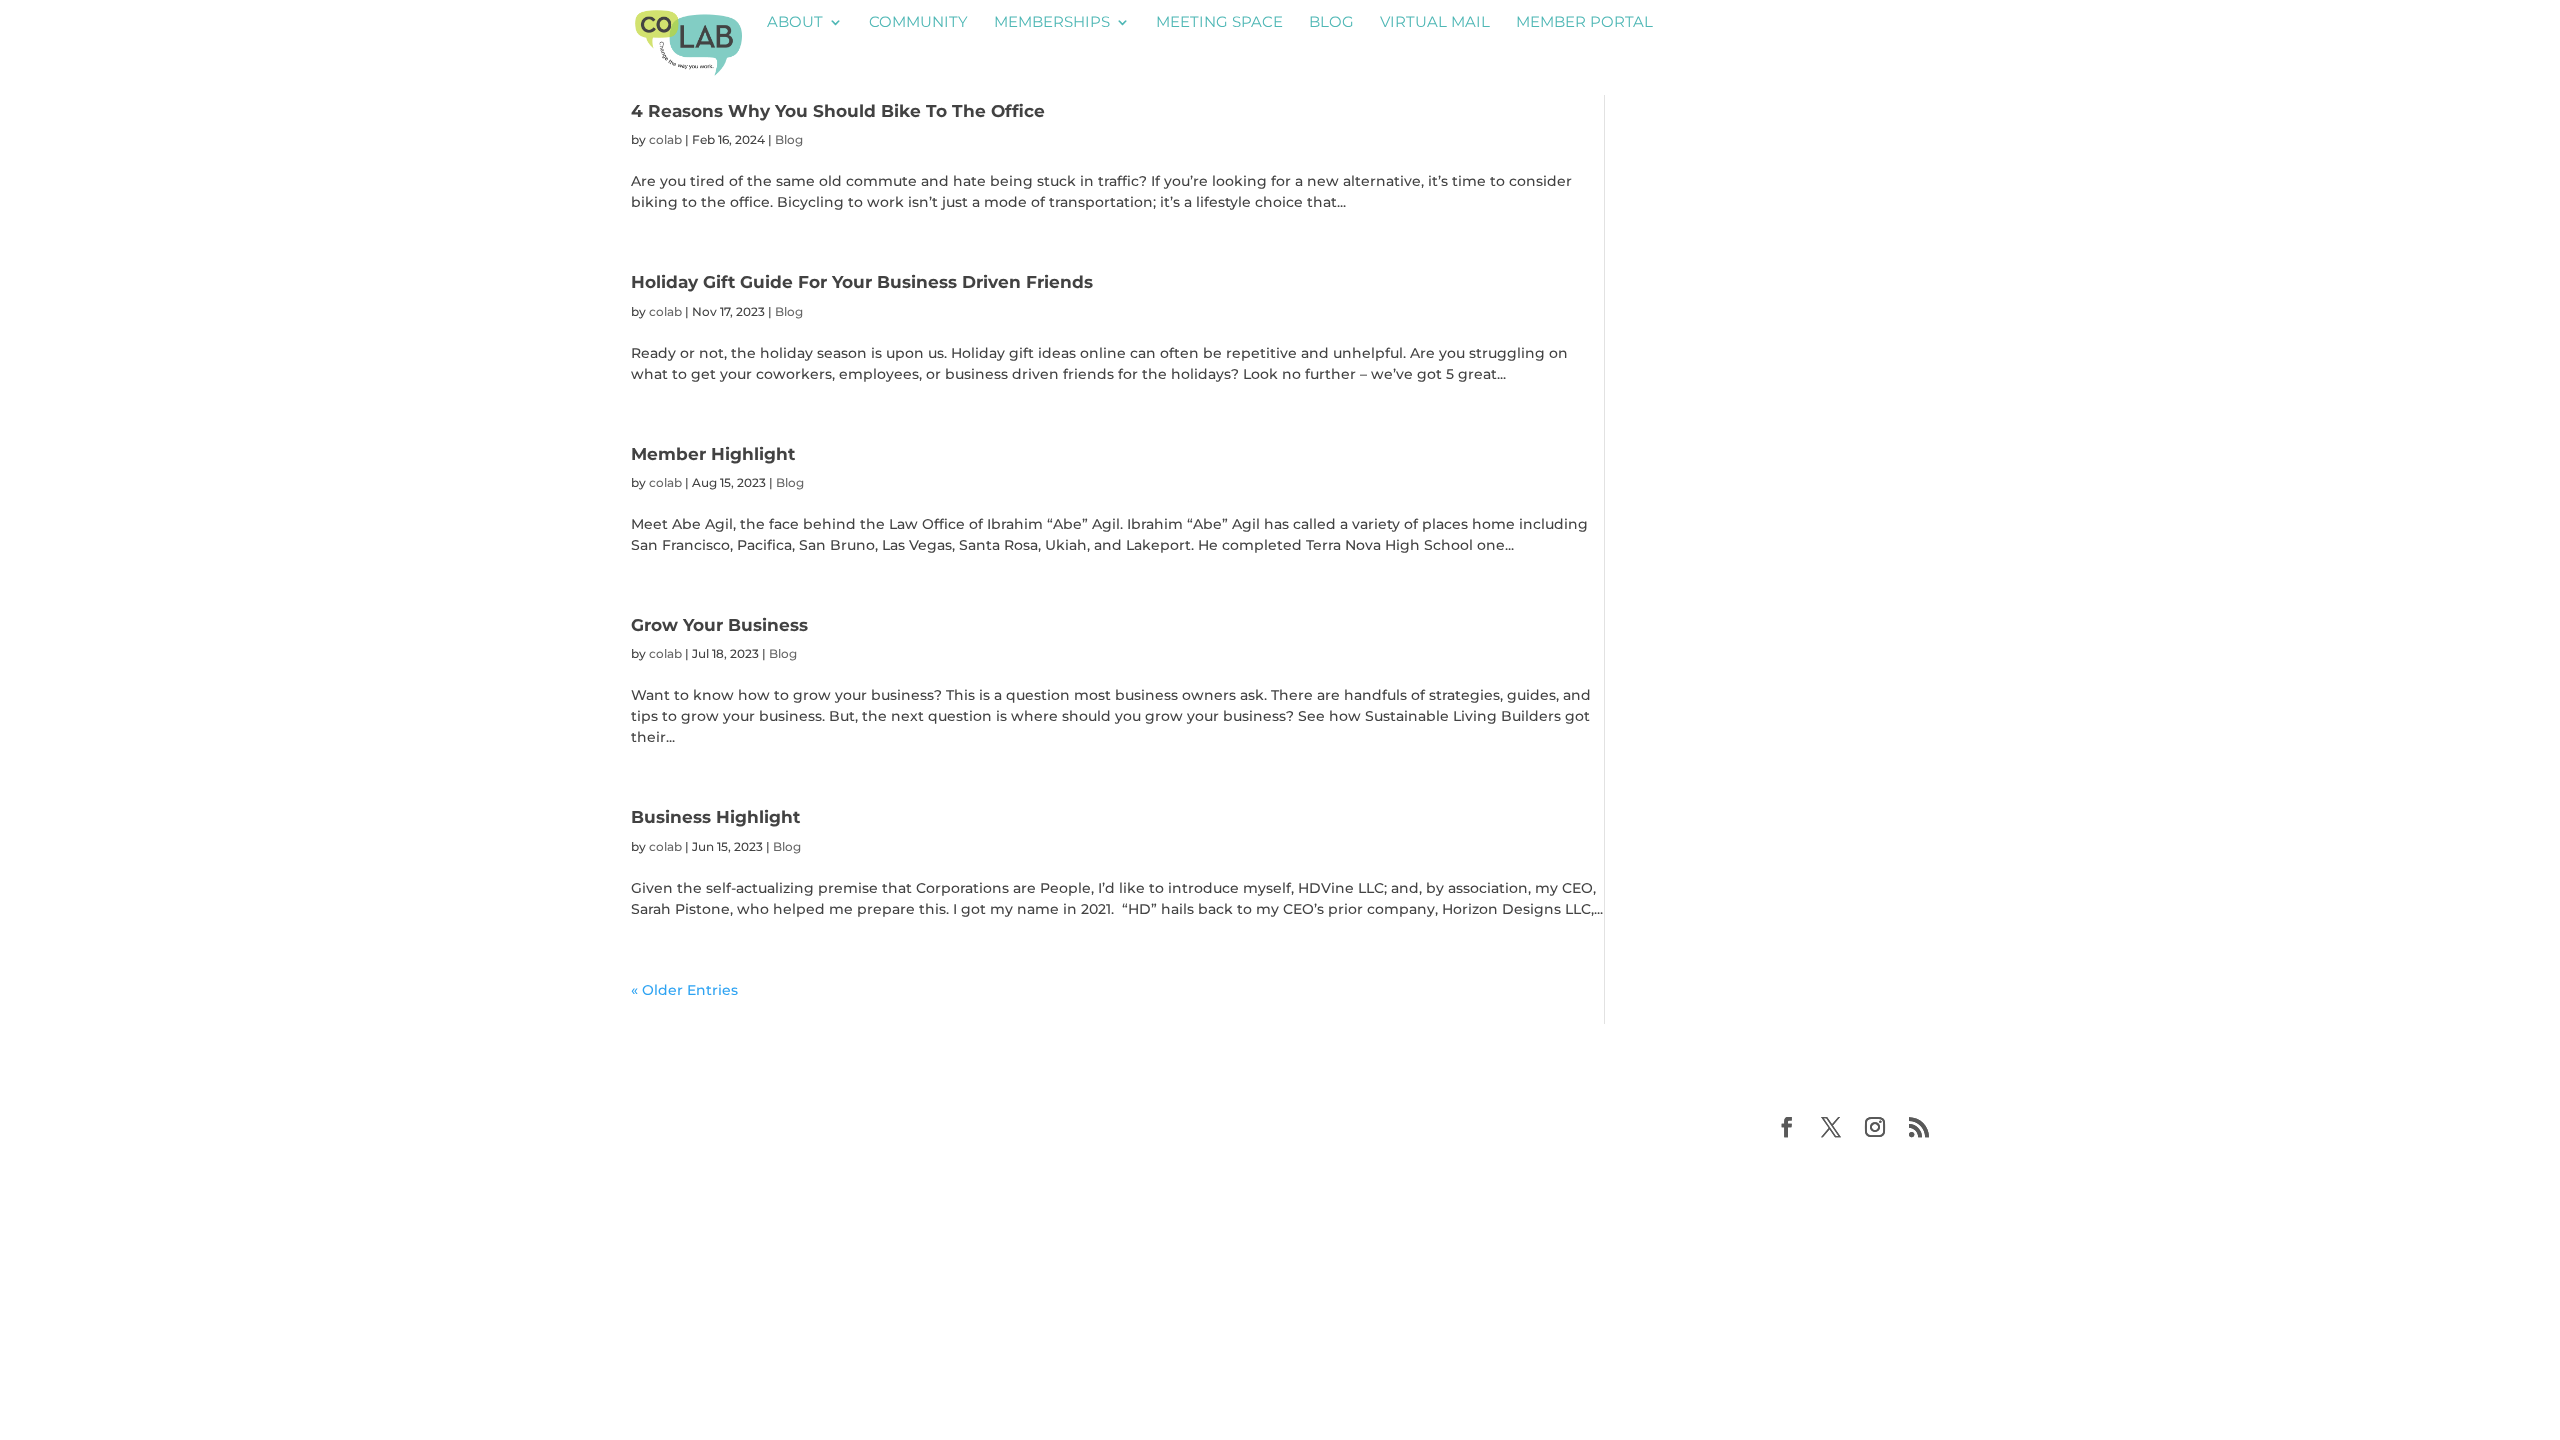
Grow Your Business (719, 624)
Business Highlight (715, 816)
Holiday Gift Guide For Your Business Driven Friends (862, 281)
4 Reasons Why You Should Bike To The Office (838, 110)
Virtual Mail (1435, 23)
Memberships (1052, 23)
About (795, 23)
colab (665, 139)
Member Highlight (713, 453)
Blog (1331, 23)
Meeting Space (1219, 23)
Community (918, 23)
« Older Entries (684, 990)
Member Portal (1584, 23)
